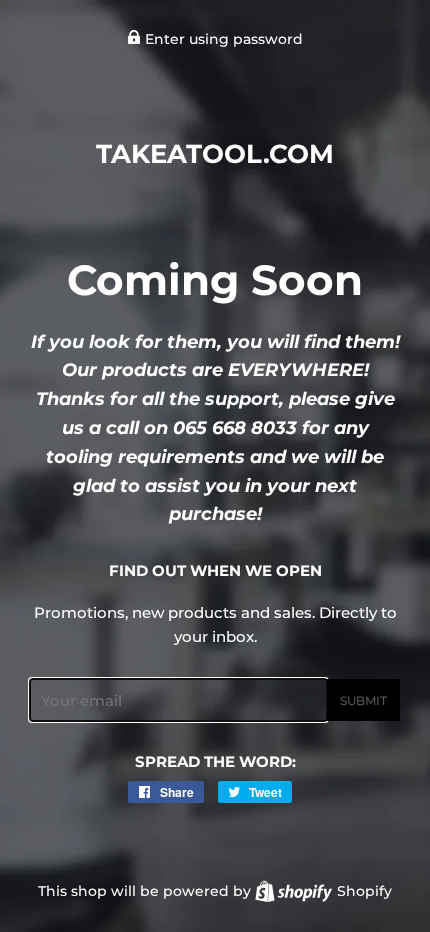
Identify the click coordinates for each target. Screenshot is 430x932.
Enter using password (222, 39)
